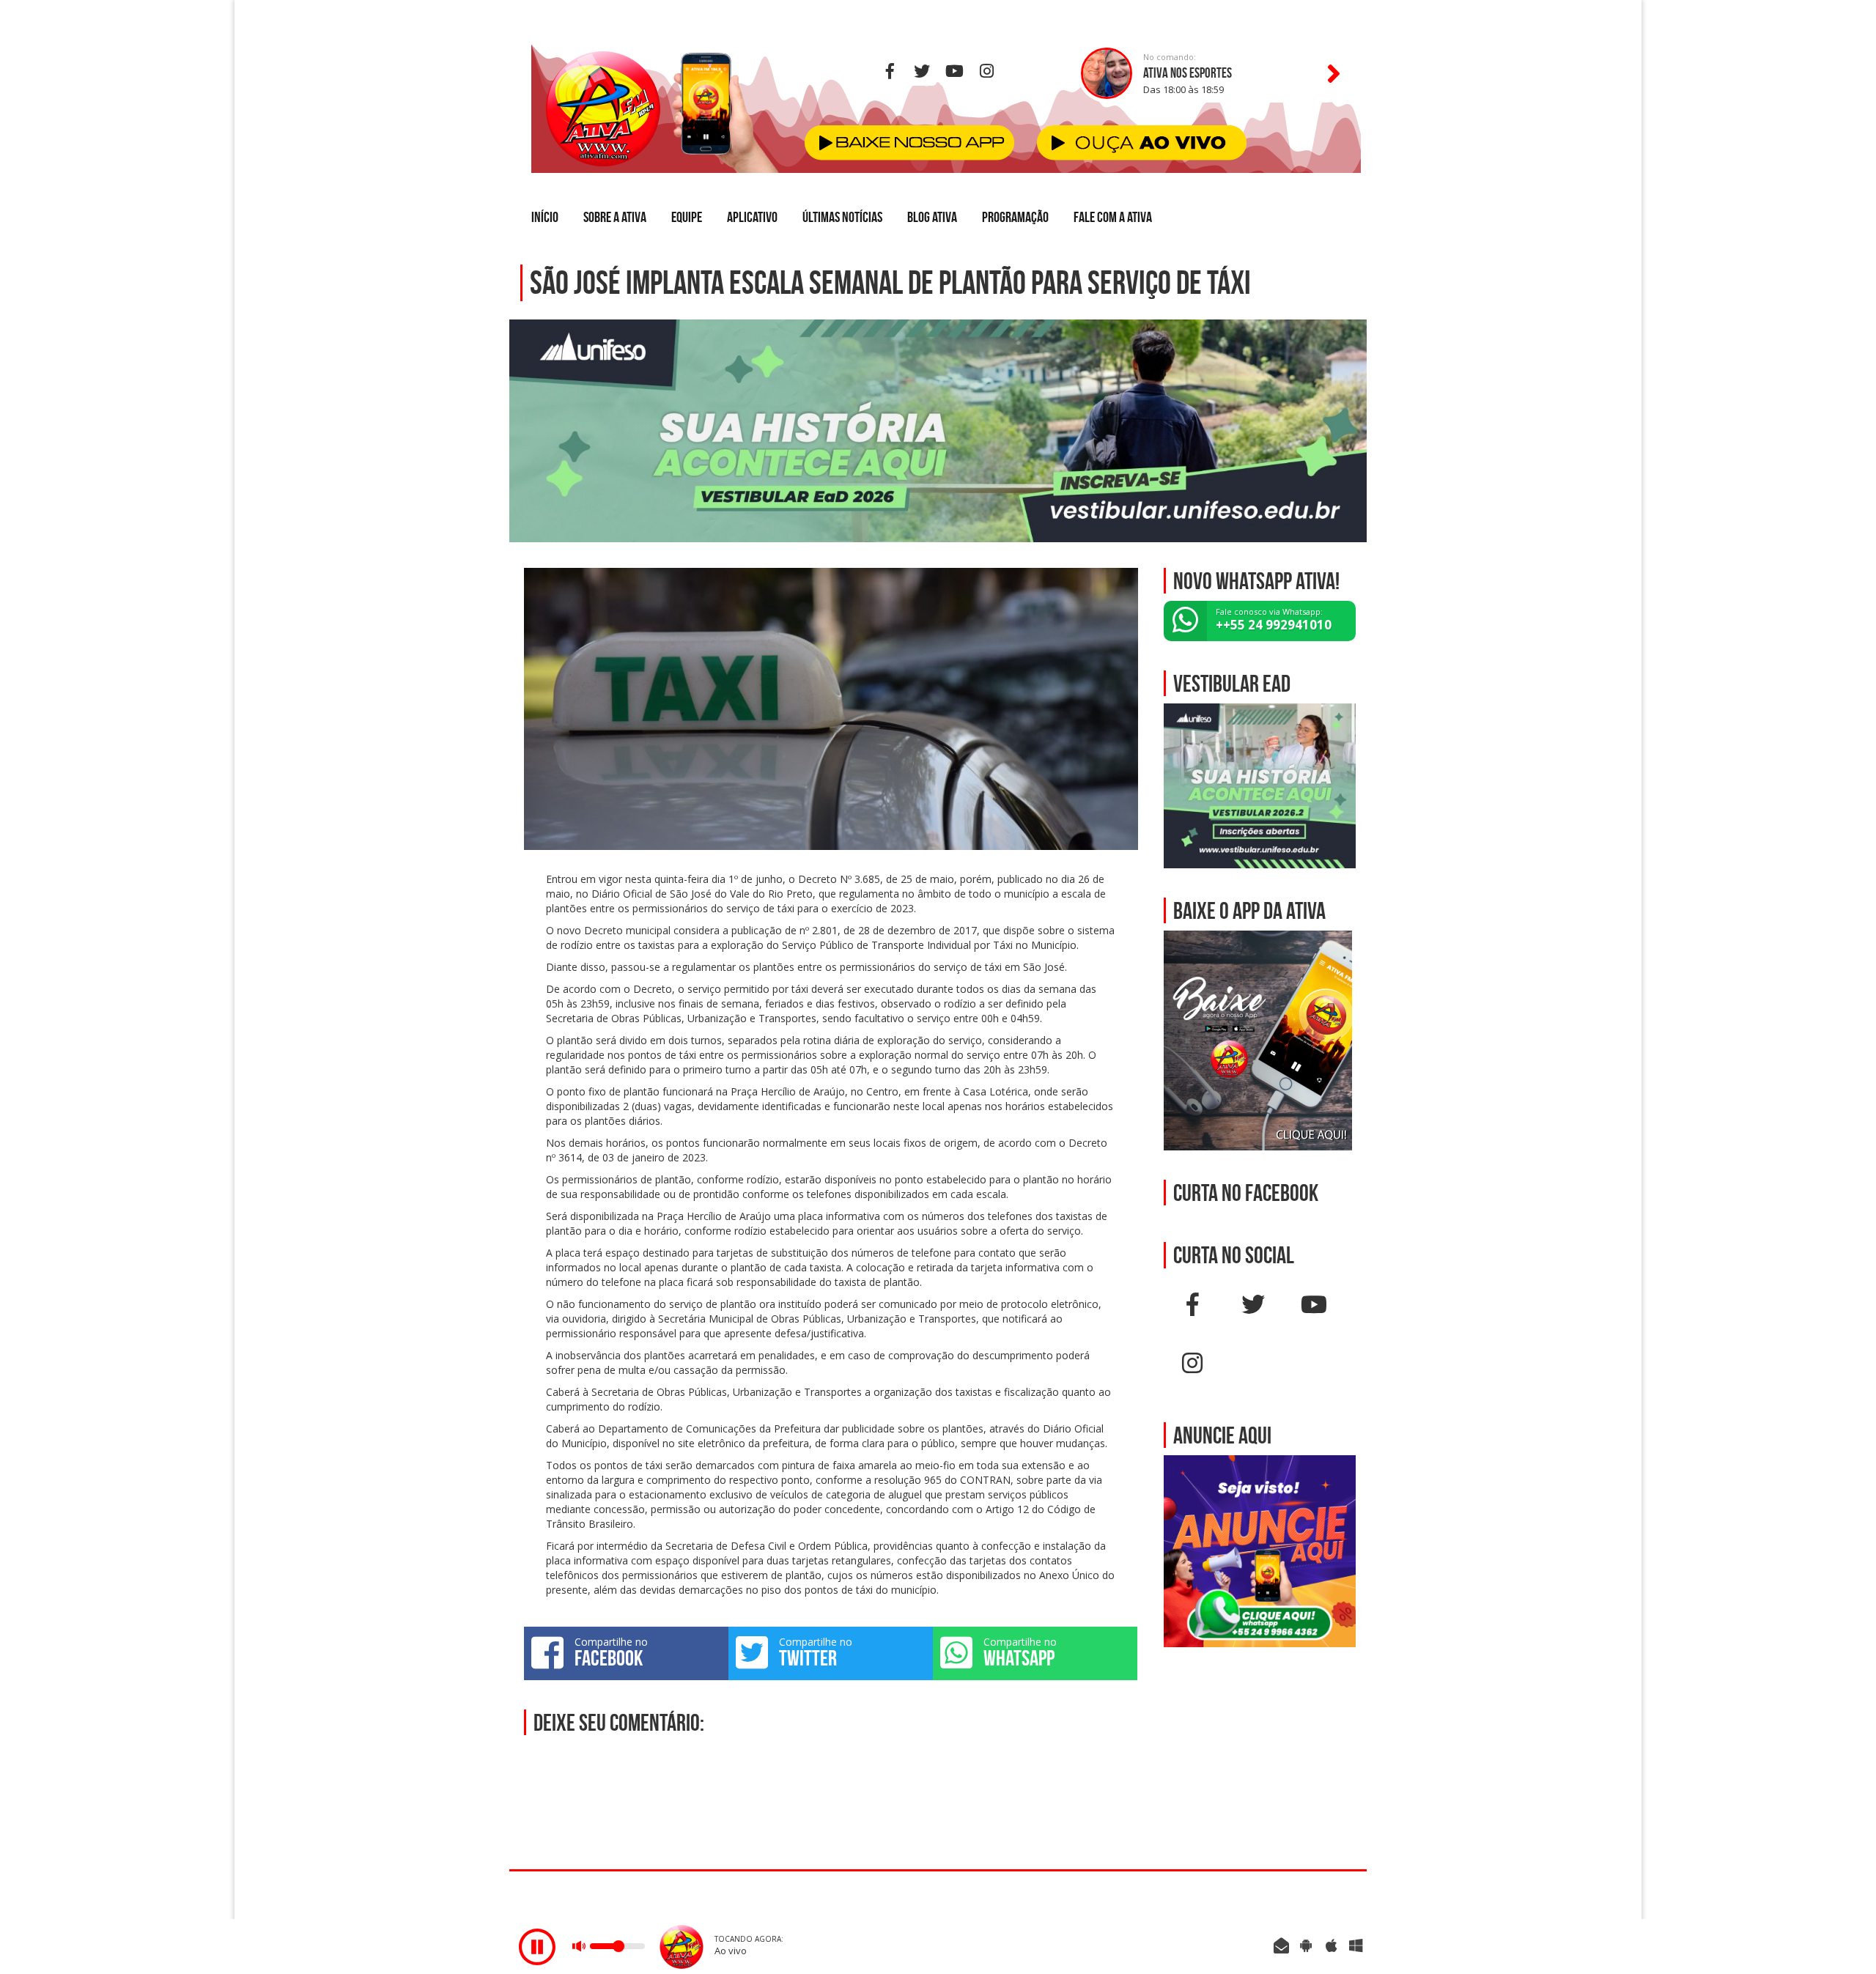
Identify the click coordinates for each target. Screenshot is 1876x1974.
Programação (1015, 217)
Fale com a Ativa (1113, 217)
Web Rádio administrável (1343, 1895)
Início (545, 217)
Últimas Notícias (842, 217)
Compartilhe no (611, 1652)
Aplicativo (752, 217)
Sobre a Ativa (615, 217)
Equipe (687, 217)
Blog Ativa (932, 217)
